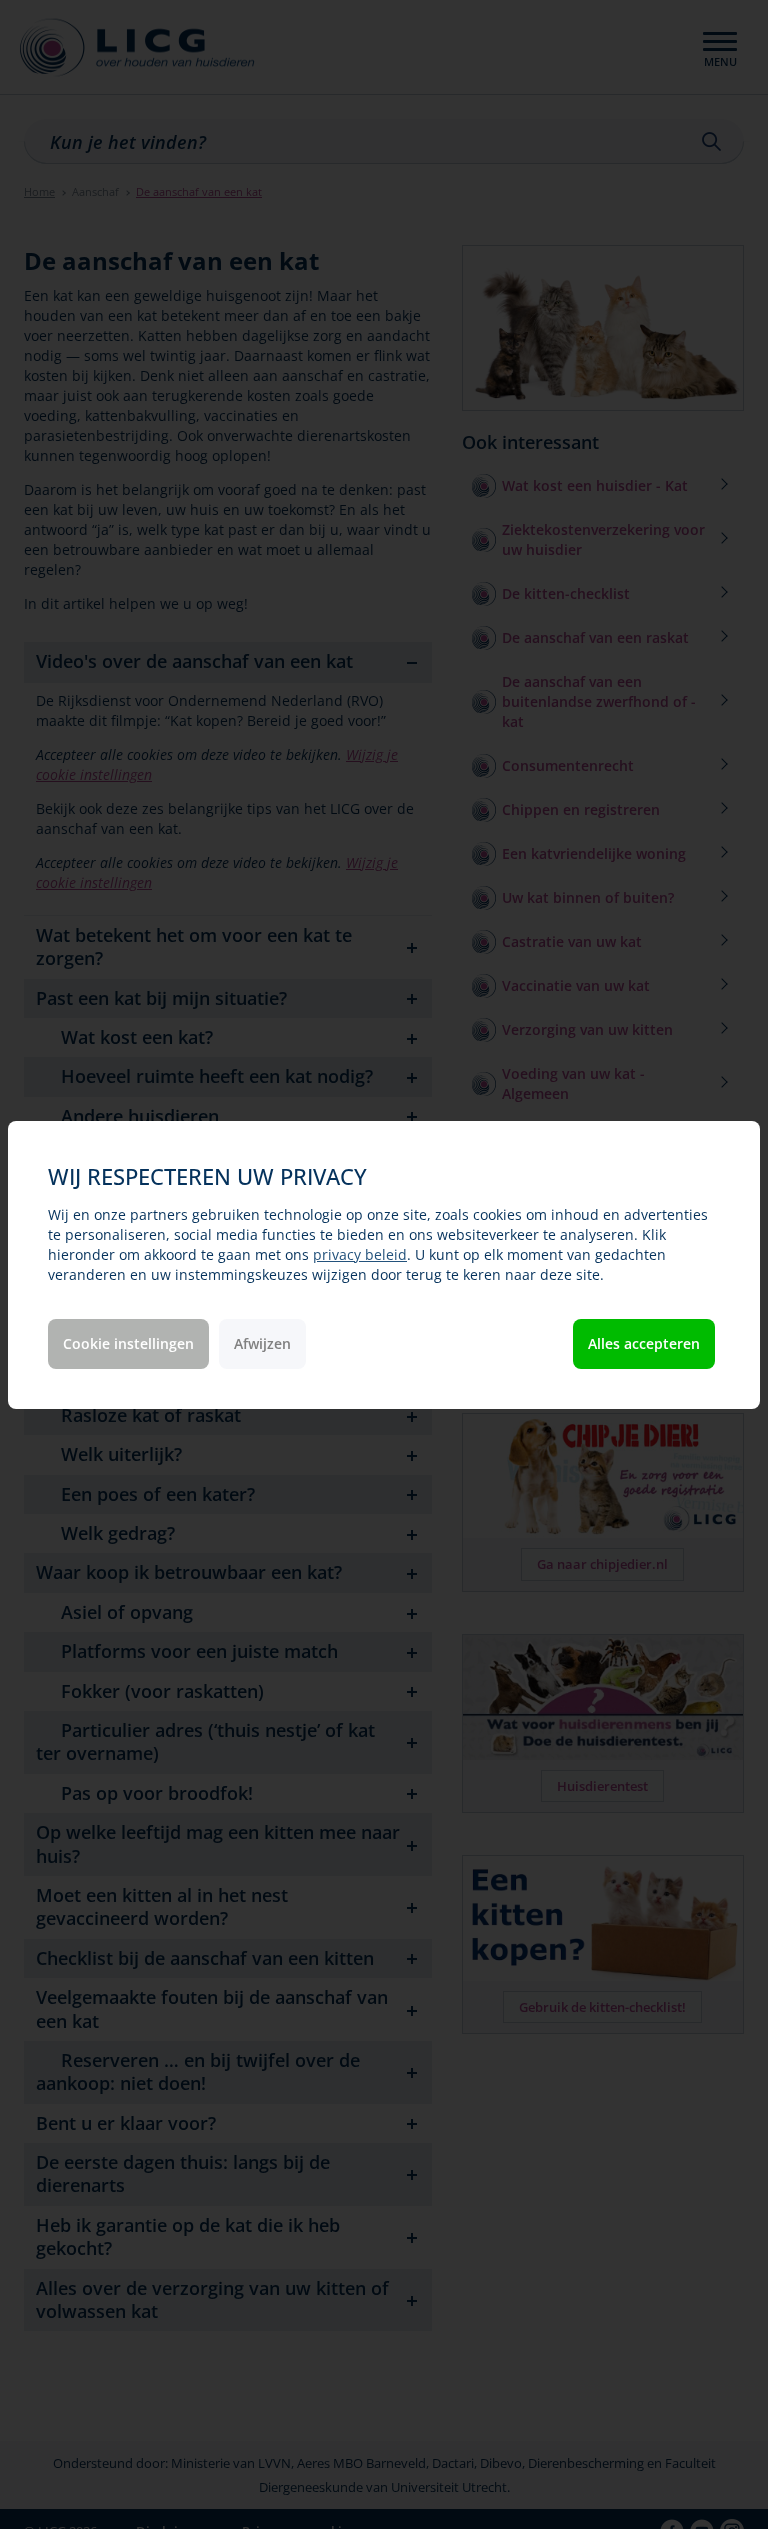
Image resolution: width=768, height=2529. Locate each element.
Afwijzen (262, 1343)
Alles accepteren (644, 1343)
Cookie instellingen (128, 1343)
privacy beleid (360, 1254)
